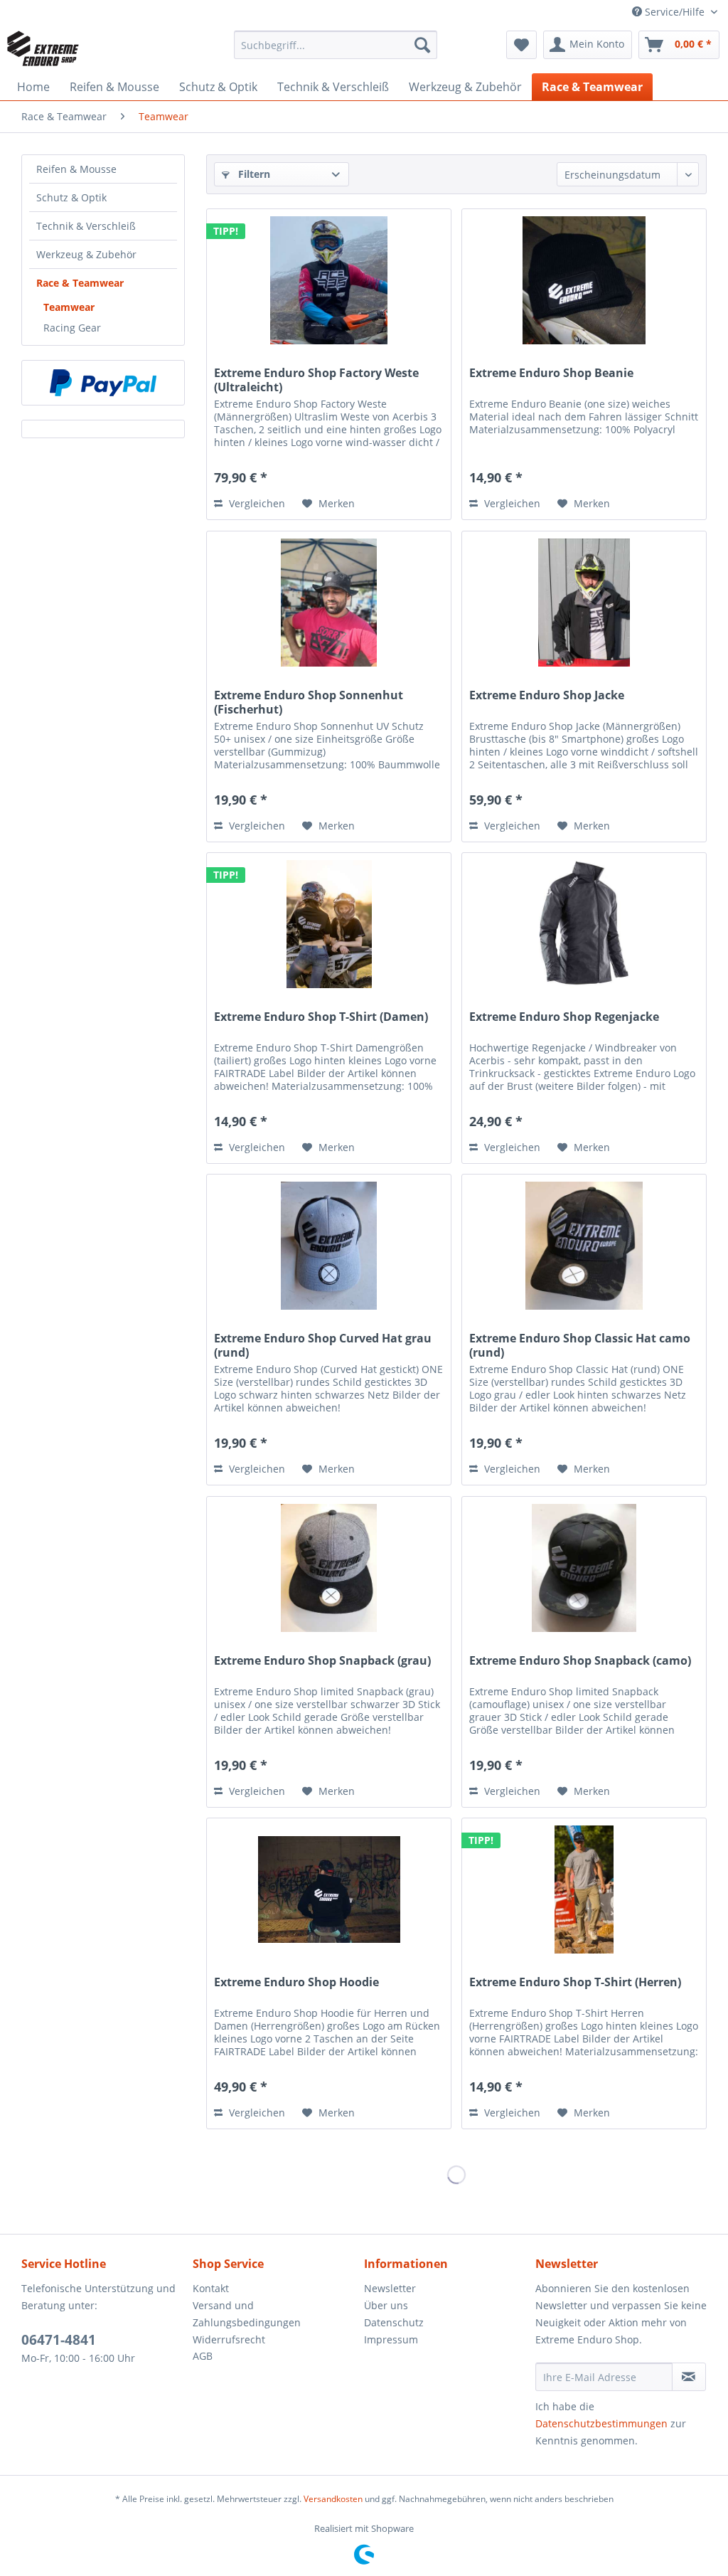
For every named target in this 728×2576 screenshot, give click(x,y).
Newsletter (390, 2288)
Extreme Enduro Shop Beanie (551, 373)
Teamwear (69, 307)
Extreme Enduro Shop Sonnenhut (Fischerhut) (309, 702)
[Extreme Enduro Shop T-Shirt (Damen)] (329, 924)
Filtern (253, 174)
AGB (203, 2356)
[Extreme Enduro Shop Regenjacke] (584, 924)
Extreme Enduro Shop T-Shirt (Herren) (575, 1982)
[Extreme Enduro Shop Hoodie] (329, 1889)
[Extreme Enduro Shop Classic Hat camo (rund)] (584, 1246)
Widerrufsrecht (229, 2339)
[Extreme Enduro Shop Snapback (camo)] (584, 1568)
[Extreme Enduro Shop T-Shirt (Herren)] (584, 1889)
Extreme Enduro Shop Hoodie (296, 1982)
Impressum (391, 2339)
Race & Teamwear (80, 283)
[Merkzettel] (521, 45)
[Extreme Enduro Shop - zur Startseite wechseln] (43, 48)
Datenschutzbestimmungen (601, 2423)
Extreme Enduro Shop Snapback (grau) (322, 1661)
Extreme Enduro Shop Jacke (547, 695)
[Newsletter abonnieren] (689, 2377)
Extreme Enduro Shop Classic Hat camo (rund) (580, 1345)
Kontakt (211, 2288)
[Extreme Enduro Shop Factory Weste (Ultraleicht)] (329, 280)
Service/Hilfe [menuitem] (675, 12)
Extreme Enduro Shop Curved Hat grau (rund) (323, 1345)
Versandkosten (333, 2499)
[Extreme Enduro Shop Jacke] (584, 603)
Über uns (386, 2305)
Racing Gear (72, 328)
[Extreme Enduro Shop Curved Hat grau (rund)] (329, 1246)
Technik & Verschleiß (86, 226)
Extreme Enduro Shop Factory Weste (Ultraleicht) (316, 380)
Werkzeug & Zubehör (86, 254)
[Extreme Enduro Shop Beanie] (584, 280)
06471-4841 (59, 2340)
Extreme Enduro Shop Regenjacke (564, 1017)
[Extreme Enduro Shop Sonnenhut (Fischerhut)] (329, 603)
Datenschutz (394, 2322)
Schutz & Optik (71, 197)
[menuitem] (336, 45)
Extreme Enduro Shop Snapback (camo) (580, 1661)
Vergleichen (256, 503)
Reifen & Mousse (76, 169)
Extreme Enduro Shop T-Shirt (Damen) (321, 1017)
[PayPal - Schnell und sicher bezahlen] (103, 383)
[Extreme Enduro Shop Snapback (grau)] (329, 1568)
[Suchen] (422, 45)
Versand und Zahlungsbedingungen (247, 2314)
